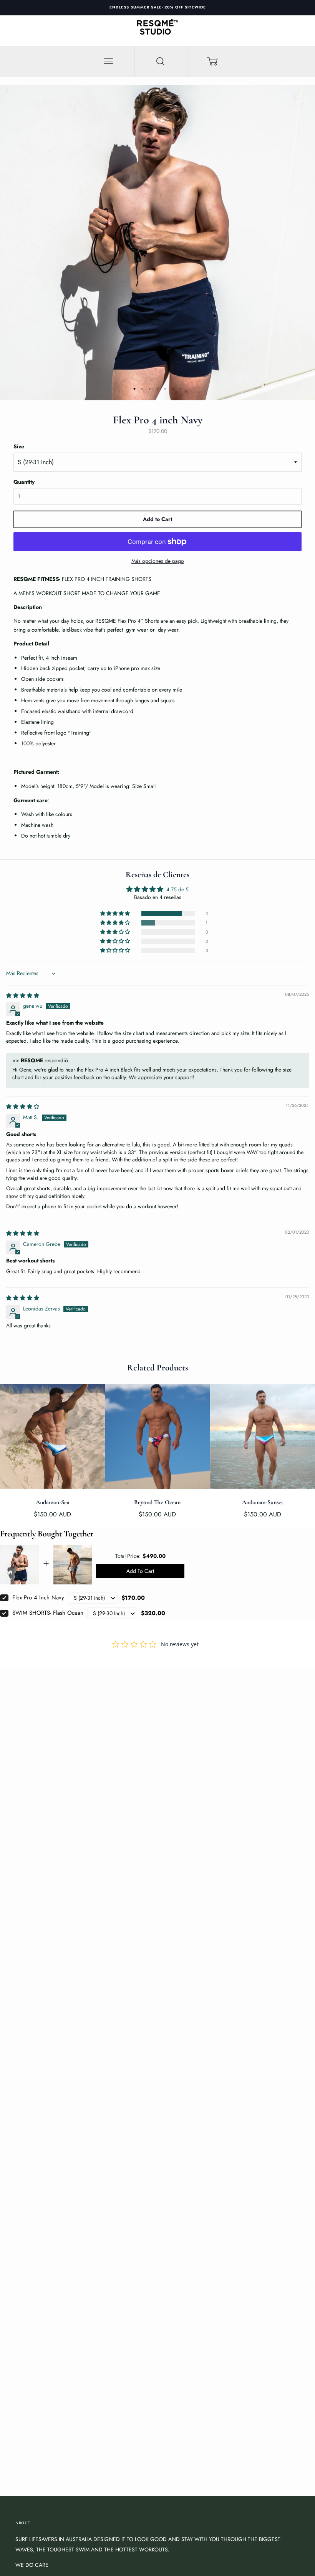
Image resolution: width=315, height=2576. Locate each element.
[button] (116, 914)
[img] (23, 995)
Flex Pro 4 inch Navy (38, 1597)
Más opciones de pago (158, 561)
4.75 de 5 (177, 889)
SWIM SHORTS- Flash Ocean (48, 1613)
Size (19, 446)
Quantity (24, 482)
